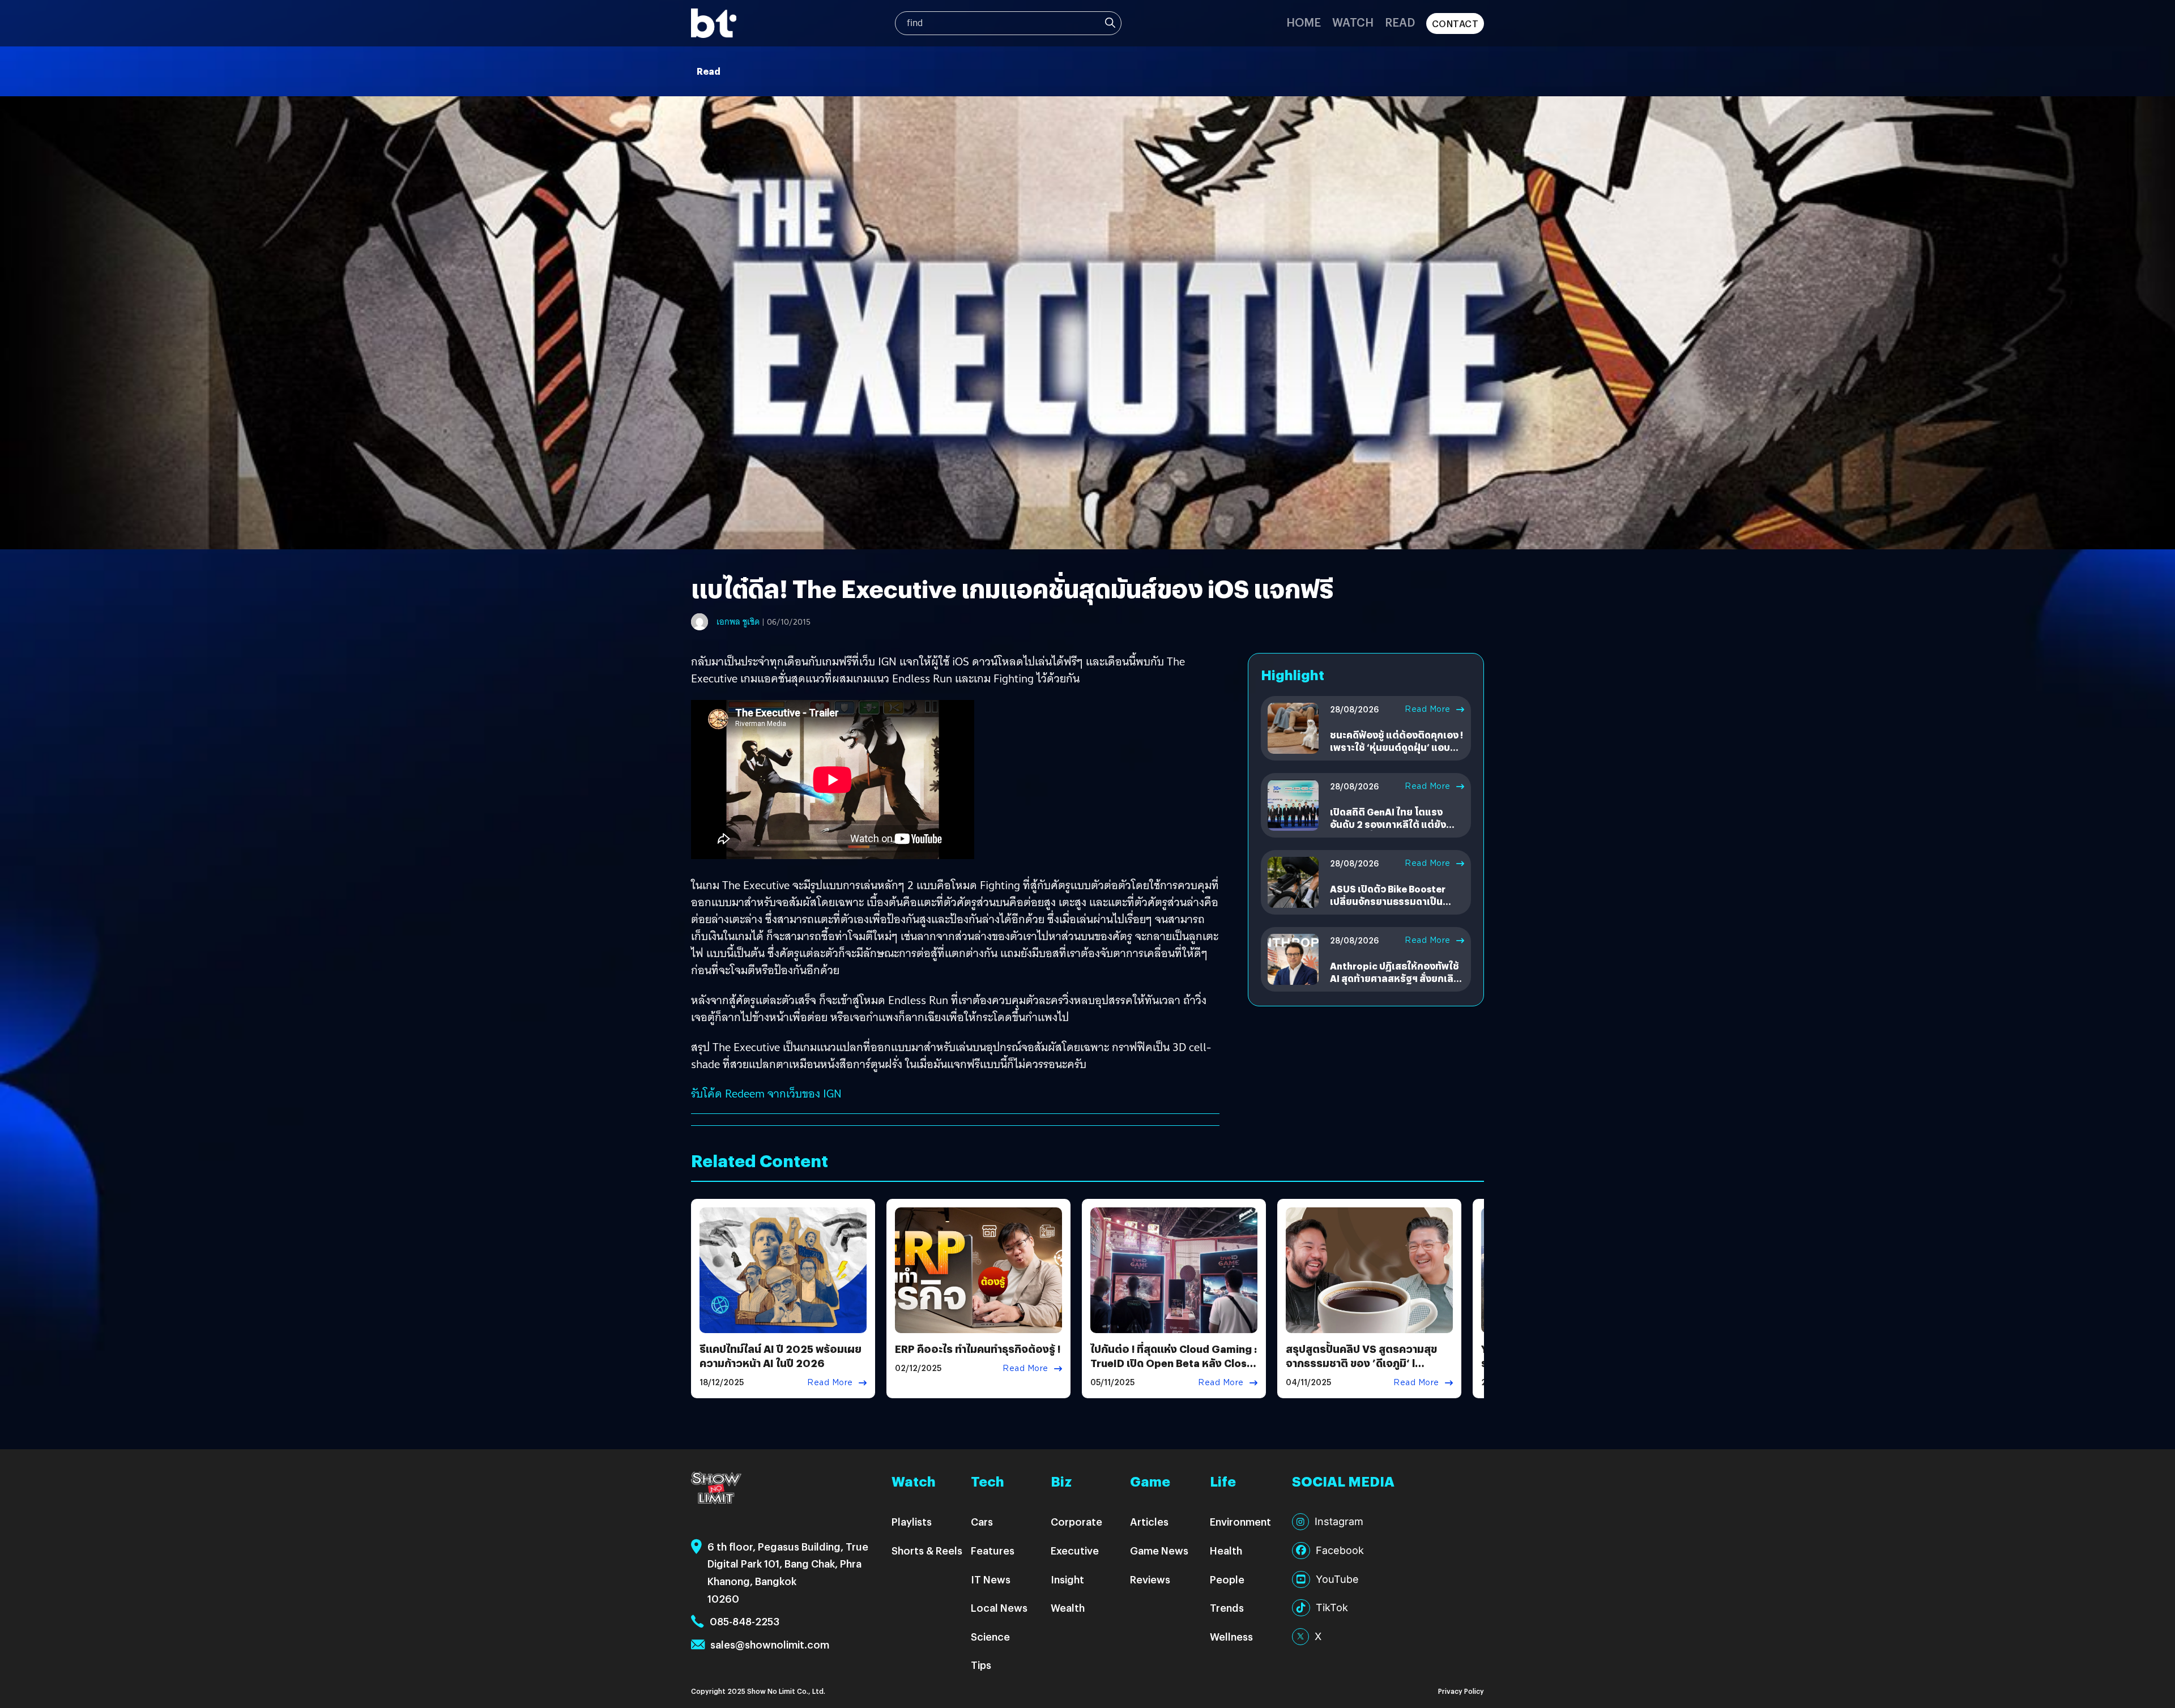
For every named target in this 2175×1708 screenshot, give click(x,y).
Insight (1067, 1579)
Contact (1455, 24)
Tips (981, 1665)
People (1227, 1579)
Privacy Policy (1461, 1691)
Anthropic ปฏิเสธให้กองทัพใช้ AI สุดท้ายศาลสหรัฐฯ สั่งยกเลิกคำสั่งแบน (1395, 979)
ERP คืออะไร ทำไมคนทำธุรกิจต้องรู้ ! (978, 1349)
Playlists (912, 1521)
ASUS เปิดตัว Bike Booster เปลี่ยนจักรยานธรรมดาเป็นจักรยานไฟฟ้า (1388, 902)
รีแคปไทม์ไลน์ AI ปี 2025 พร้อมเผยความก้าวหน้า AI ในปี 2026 (781, 1356)
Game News (1159, 1550)
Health (1226, 1550)
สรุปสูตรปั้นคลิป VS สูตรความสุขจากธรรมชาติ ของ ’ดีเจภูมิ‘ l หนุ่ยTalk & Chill (1361, 1363)
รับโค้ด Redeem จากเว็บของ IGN (766, 1094)
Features (993, 1550)
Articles (1149, 1521)
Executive (1075, 1550)
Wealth (1068, 1607)
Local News (999, 1607)
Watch (1353, 22)
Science (990, 1636)
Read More (1428, 709)
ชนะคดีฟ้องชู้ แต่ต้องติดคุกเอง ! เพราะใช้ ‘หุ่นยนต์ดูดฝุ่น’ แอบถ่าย (1396, 748)
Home (1304, 22)
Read (1400, 22)
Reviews (1150, 1579)
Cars (982, 1521)
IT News (991, 1579)
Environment (1240, 1521)
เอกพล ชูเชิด (738, 622)
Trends (1227, 1607)
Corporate (1076, 1521)
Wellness (1231, 1636)
